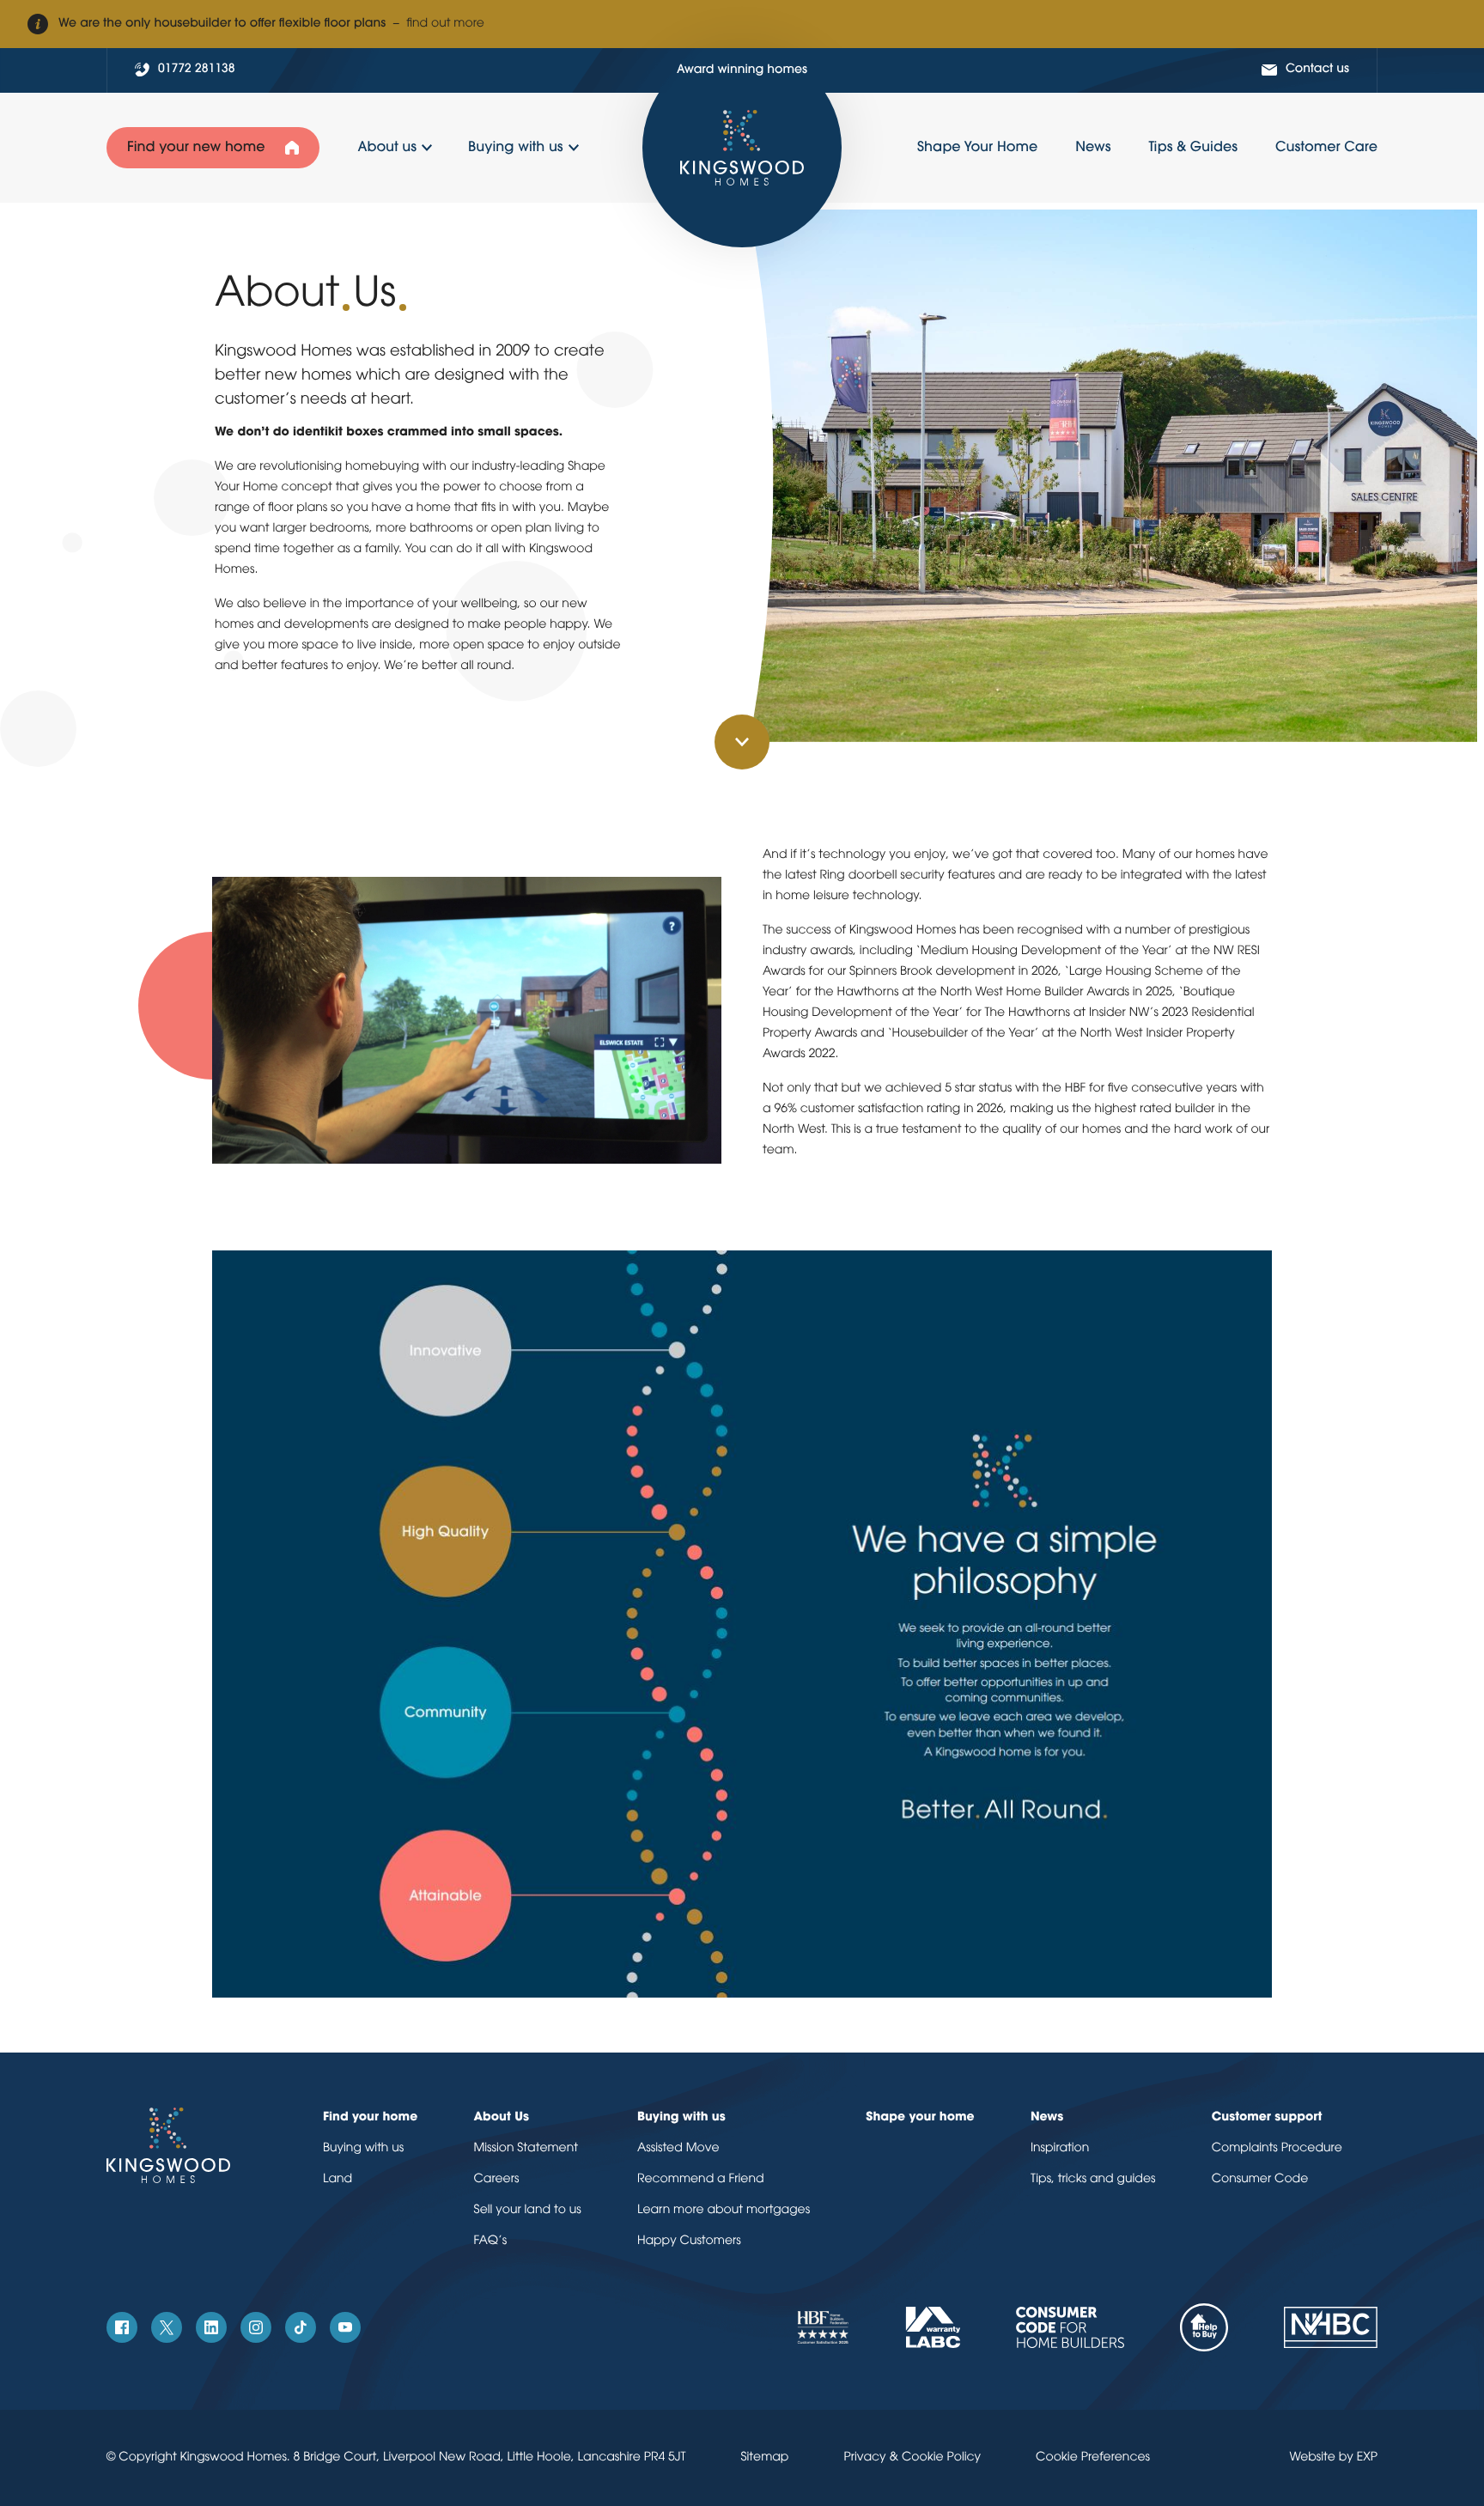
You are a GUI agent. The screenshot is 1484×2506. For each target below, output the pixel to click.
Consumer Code (1260, 2179)
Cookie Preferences (1093, 2457)
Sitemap (765, 2457)
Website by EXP (1333, 2457)
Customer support (1267, 2117)
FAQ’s (490, 2241)
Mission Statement (526, 2148)
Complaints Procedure (1277, 2148)
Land (338, 2179)
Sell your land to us (527, 2210)
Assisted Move (678, 2148)
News (1047, 2117)
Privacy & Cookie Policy (912, 2457)
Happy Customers (689, 2241)
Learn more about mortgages (724, 2210)
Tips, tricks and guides (1093, 2179)
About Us (501, 2117)
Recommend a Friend (701, 2179)
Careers (496, 2179)
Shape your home (920, 2117)
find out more (445, 24)
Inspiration (1060, 2148)
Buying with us (363, 2148)
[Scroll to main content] (742, 742)
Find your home (370, 2117)
